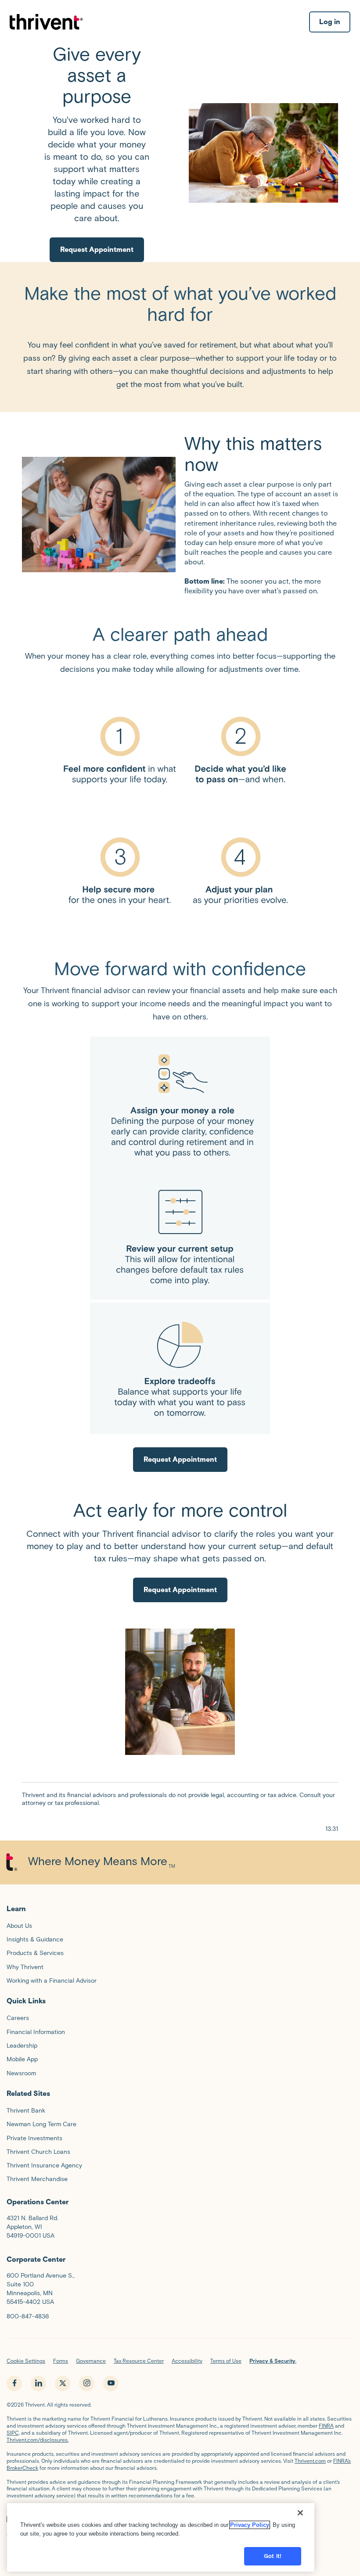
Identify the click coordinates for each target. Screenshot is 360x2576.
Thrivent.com (310, 2461)
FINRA (326, 2426)
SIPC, (13, 2433)
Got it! (273, 2556)
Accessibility (187, 2361)
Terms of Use (226, 2361)
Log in (330, 22)
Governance (91, 2361)
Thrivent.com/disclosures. (38, 2440)
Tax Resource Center (139, 2361)
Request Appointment (97, 249)
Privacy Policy (250, 2525)
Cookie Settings (26, 2361)
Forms (61, 2361)
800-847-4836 (28, 2316)
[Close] (300, 2513)
